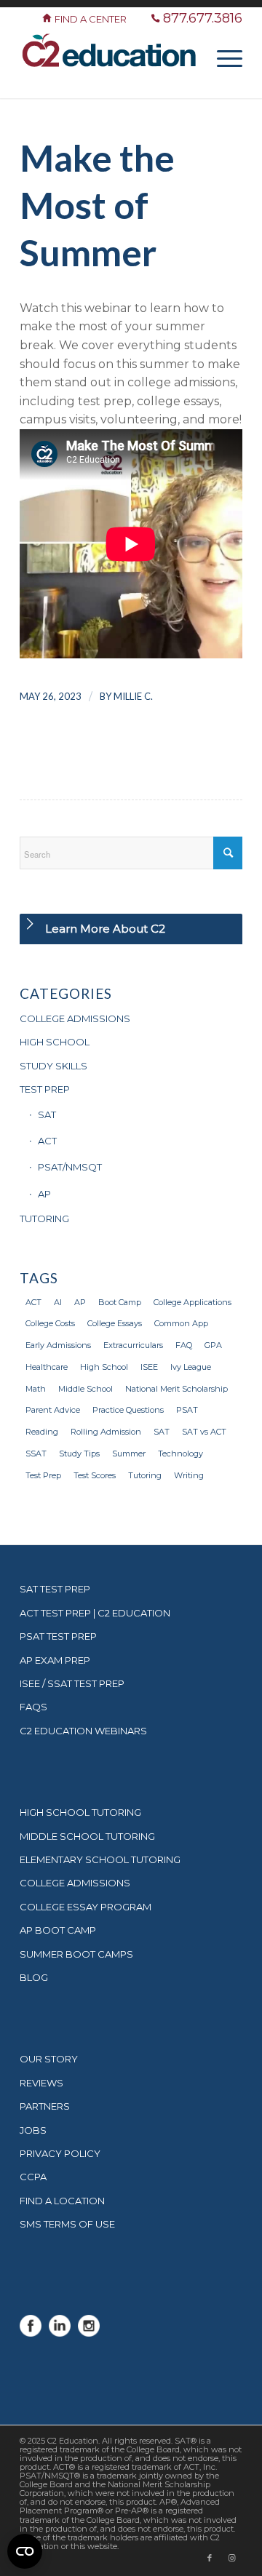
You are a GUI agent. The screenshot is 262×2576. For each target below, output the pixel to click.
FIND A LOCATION (62, 2201)
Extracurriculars (133, 1345)
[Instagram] (89, 2333)
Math (36, 1389)
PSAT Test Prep (58, 1636)
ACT (47, 1141)
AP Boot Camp (58, 1930)
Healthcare (47, 1367)
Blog (34, 1977)
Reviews (41, 2083)
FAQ (184, 1345)
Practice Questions (128, 1410)
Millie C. (133, 696)
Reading (42, 1432)
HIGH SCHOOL (55, 1042)
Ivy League (191, 1367)
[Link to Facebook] (210, 2558)
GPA (213, 1345)
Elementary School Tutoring (100, 1859)
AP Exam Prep (55, 1660)
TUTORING (44, 1219)
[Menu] (222, 57)
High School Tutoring (80, 1812)
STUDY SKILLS (53, 1066)
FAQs (33, 1707)
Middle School (86, 1389)
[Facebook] (31, 2333)
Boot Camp (120, 1302)
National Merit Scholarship (176, 1389)
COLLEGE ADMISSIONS (75, 1018)
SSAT (36, 1454)
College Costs (50, 1323)
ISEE (149, 1367)
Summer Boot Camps (76, 1954)
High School (104, 1367)
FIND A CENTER (92, 19)
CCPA (33, 2177)
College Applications (192, 1302)
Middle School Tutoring (87, 1836)
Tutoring (145, 1475)
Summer (129, 1454)
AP (44, 1194)
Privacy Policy (60, 2153)
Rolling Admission (106, 1432)
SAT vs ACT (204, 1432)
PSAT (187, 1410)
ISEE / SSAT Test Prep (72, 1683)
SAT (47, 1114)
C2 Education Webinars (83, 1731)
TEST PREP (45, 1089)
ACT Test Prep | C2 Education (95, 1613)
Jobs (33, 2130)
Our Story (49, 2059)
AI (58, 1302)
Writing (189, 1475)
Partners (45, 2106)
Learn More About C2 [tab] (105, 929)
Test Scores (95, 1475)
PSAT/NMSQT (70, 1167)
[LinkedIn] (60, 2333)
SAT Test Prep (55, 1589)
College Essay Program (86, 1907)
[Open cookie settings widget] (25, 2551)
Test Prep (43, 1475)
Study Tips (79, 1454)
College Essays (115, 1323)
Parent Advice (53, 1410)
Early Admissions (58, 1345)
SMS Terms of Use (67, 2224)
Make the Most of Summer (97, 205)
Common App (181, 1323)
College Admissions (75, 1883)
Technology (180, 1454)
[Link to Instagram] (231, 2558)
